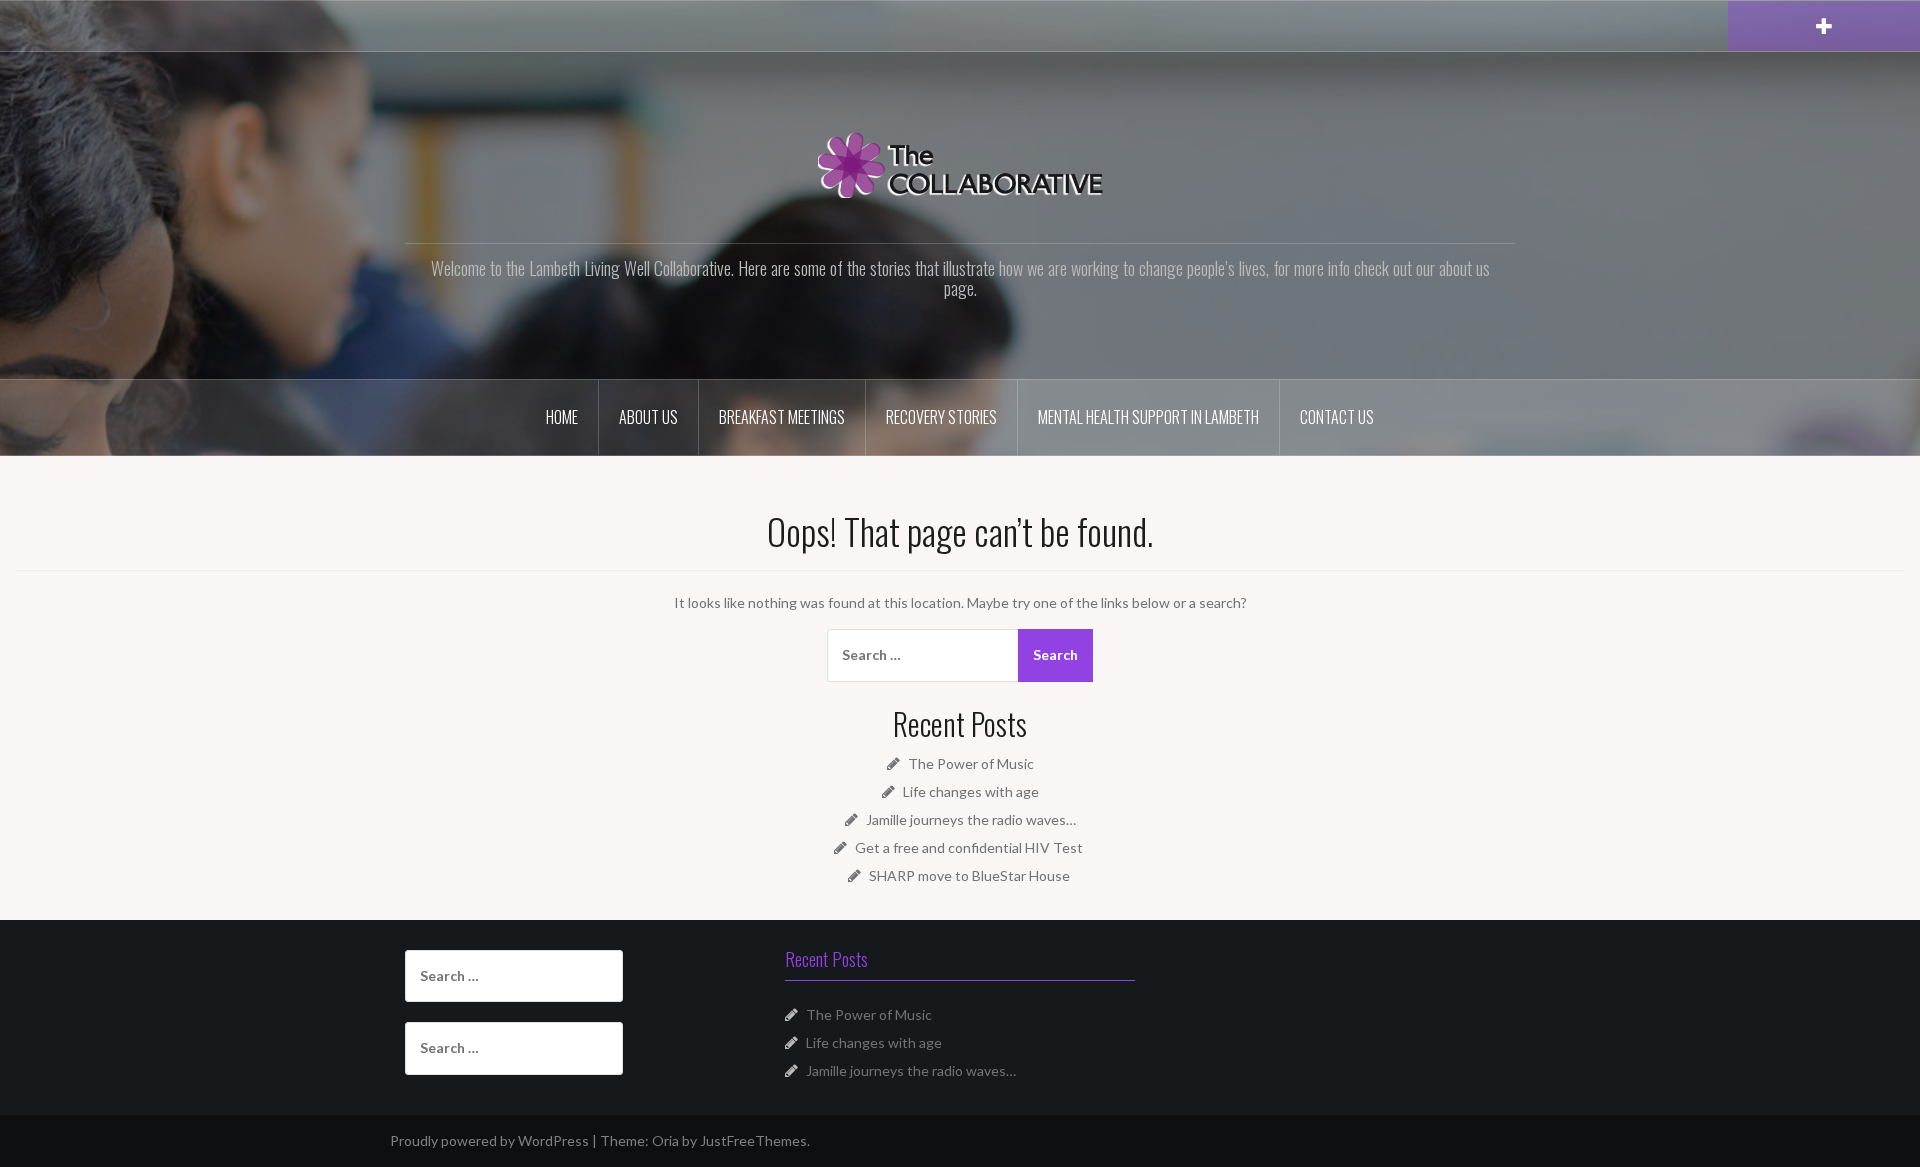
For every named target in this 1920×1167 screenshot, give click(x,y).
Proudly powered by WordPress (489, 1140)
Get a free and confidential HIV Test (970, 847)
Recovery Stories (941, 417)
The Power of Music (971, 763)
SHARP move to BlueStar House (971, 875)
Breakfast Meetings (782, 417)
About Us (648, 417)
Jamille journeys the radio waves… (971, 819)
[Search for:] (921, 655)
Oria (665, 1140)
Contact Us (1337, 417)
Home (562, 417)
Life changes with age (971, 791)
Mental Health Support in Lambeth (1148, 417)
